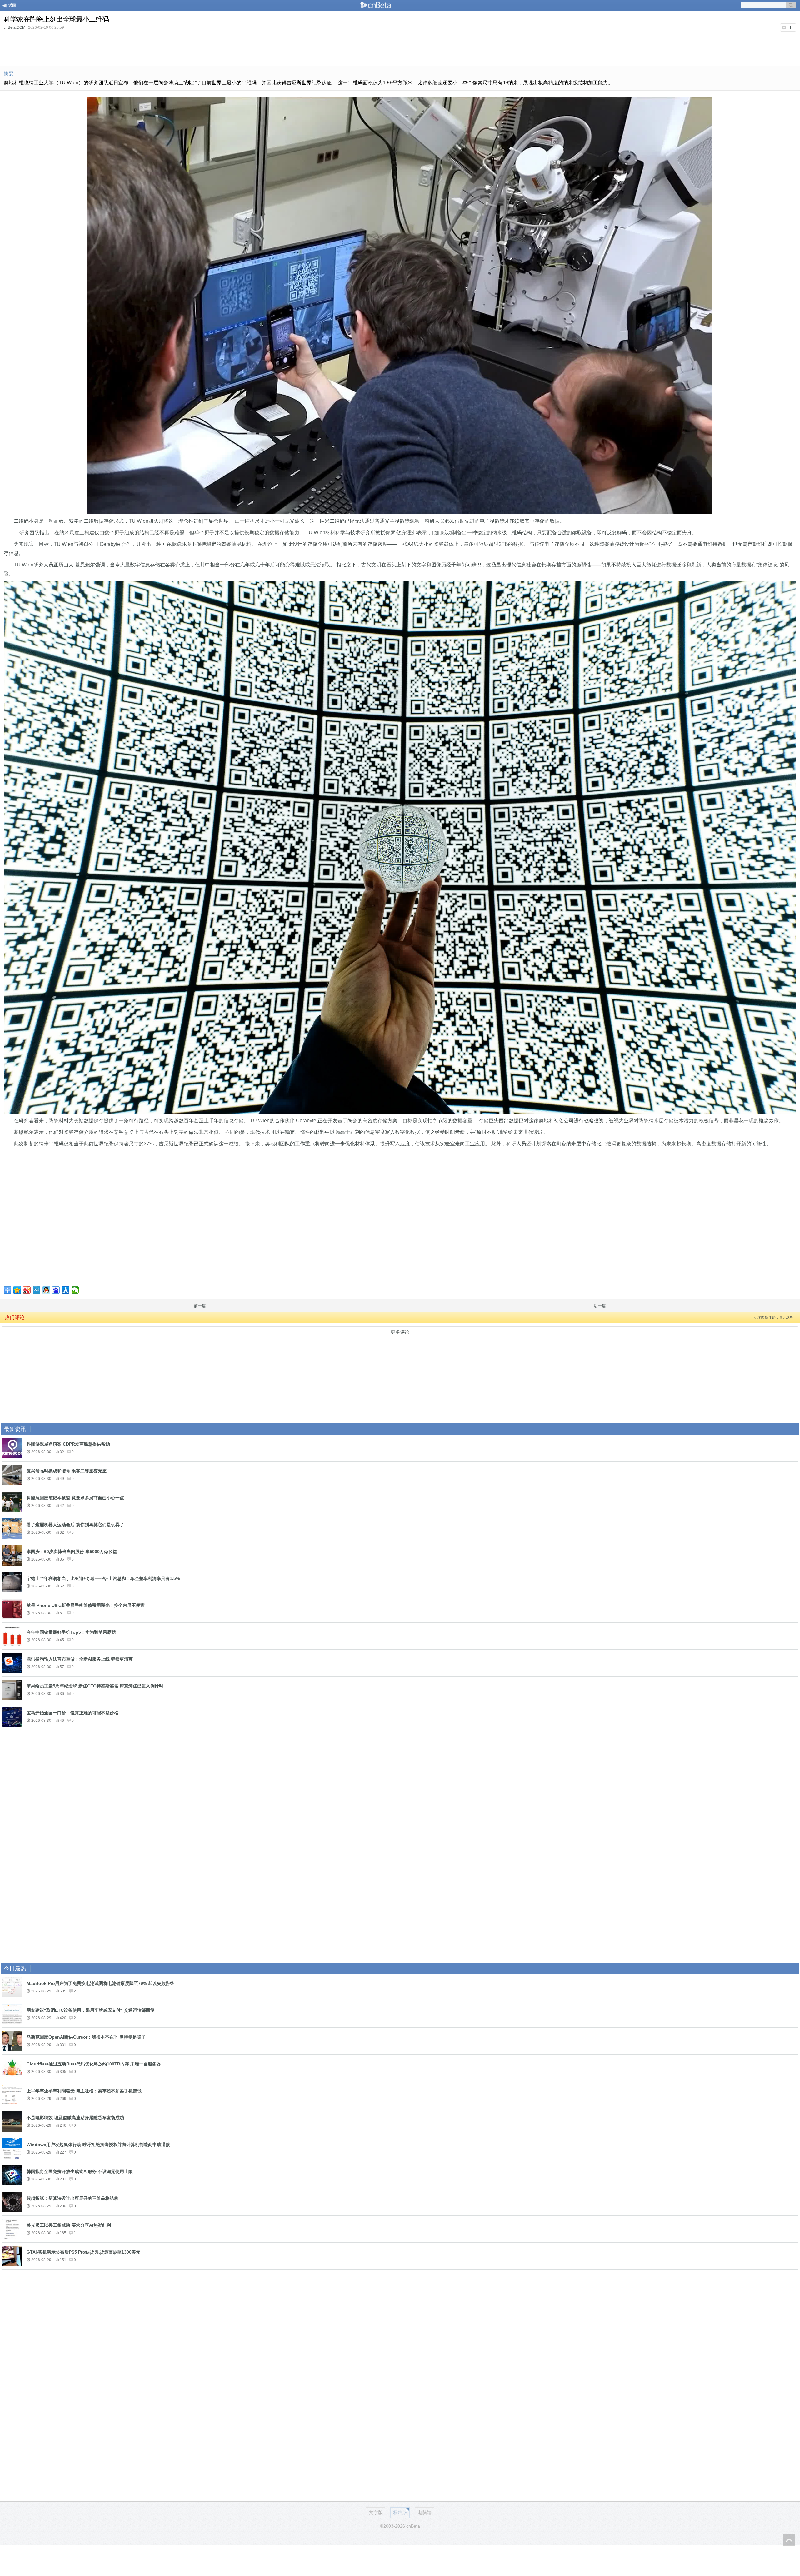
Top (789, 2540)
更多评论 (400, 1332)
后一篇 (600, 1306)
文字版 (376, 2512)
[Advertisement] (400, 48)
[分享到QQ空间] (17, 1290)
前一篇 (200, 1306)
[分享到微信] (75, 1290)
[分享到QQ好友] (46, 1290)
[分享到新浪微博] (27, 1290)
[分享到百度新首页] (56, 1290)
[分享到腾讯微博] (37, 1290)
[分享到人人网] (66, 1290)
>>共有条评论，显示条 (772, 1318)
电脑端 (425, 2512)
